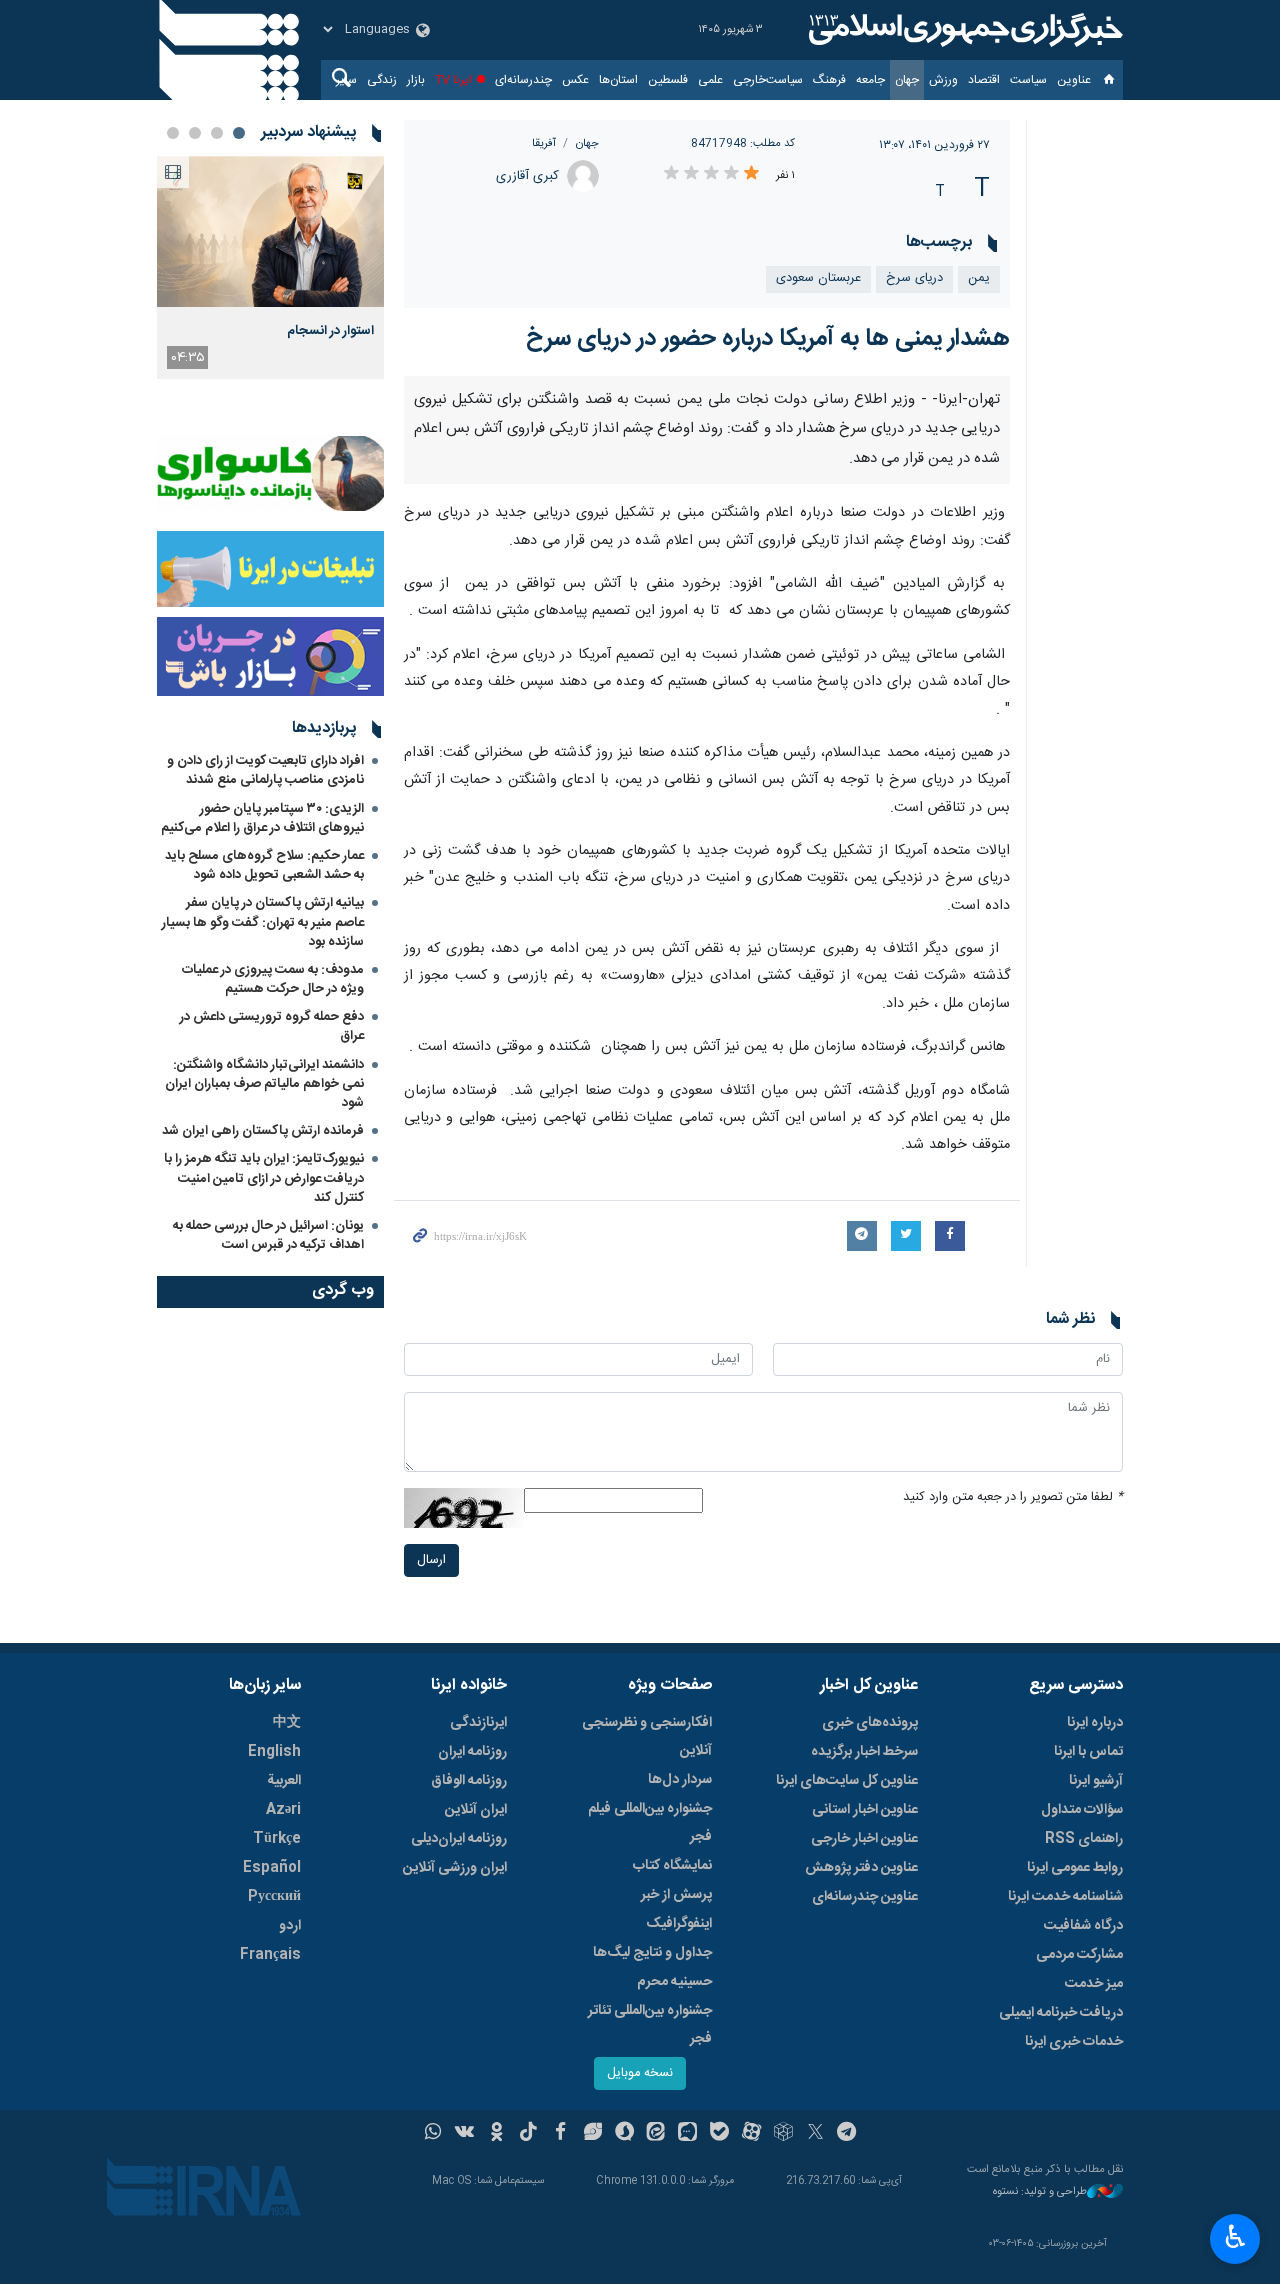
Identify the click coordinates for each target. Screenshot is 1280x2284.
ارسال (431, 1560)
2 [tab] (217, 133)
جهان (907, 80)
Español (272, 1868)
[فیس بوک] (560, 2134)
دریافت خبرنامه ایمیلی (1061, 2013)
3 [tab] (195, 133)
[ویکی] (464, 2134)
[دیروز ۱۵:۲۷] (270, 231)
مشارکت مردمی (1079, 1955)
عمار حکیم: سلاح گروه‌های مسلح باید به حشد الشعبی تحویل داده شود (264, 865)
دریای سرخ (914, 278)
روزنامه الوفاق (469, 1781)
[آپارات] (751, 2134)
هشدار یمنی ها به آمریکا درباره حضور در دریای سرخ (768, 339)
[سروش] (624, 2134)
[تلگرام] (847, 2134)
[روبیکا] (783, 2134)
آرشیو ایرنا (1096, 1781)
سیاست (1028, 80)
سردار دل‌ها (680, 1780)
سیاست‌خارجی (768, 80)
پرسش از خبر (676, 1895)
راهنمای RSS (1084, 1839)
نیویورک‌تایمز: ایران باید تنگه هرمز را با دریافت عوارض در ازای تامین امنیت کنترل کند (264, 1178)
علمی (710, 80)
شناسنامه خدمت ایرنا (1065, 1897)
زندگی (382, 80)
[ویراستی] (592, 2134)
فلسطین (668, 80)
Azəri (283, 1810)
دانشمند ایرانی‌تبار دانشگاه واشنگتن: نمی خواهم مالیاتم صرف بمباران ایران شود (264, 1084)
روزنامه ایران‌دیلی (459, 1839)
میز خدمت (1094, 1984)
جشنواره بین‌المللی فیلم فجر (650, 1823)
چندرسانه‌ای (523, 80)
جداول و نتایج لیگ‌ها (652, 1953)
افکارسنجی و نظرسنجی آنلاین (647, 1737)
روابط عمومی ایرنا (1075, 1868)
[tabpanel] (270, 267)
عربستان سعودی (818, 278)
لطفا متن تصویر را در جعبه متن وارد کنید (1013, 1497)
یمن (979, 278)
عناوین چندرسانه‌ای (865, 1897)
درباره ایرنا (1095, 1723)
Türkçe (277, 1839)
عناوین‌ (1074, 80)
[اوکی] (496, 2134)
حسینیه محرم (674, 1982)
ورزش (943, 80)
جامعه (870, 80)
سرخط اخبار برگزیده (864, 1752)
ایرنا (963, 30)
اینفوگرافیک (679, 1924)
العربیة (284, 1781)
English (274, 1752)
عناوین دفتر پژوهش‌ (861, 1868)
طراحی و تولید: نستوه (1040, 2192)
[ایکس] (815, 2134)
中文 (287, 1723)
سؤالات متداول (1082, 1810)
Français (270, 1955)
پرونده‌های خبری (870, 1723)
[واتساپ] (433, 2134)
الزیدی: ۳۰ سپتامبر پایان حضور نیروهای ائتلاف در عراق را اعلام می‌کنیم (262, 818)
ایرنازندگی (478, 1723)
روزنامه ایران (472, 1752)
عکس (575, 80)
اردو (290, 1926)
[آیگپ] (687, 2134)
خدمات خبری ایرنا (1074, 2042)
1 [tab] (239, 133)
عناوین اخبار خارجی (864, 1839)
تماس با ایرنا (1088, 1752)
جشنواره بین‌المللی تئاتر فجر (650, 2025)
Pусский (274, 1897)
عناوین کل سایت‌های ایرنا (847, 1781)
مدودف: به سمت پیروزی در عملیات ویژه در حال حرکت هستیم (273, 979)
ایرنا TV (453, 80)
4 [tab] (173, 133)
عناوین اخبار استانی (865, 1810)
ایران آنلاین (476, 1810)
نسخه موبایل (640, 2073)
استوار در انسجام (330, 331)
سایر (346, 80)
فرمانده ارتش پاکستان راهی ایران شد (263, 1131)
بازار (416, 80)
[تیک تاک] (528, 2134)
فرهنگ (829, 80)
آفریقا (544, 143)
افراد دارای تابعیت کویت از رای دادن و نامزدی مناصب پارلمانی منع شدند (265, 770)
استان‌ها (618, 80)
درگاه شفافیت (1083, 1926)
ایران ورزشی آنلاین (455, 1868)
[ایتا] (656, 2134)
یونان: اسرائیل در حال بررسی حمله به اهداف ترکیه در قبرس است (268, 1235)
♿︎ (1235, 2237)
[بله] (719, 2134)
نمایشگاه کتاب (672, 1866)
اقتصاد (984, 80)
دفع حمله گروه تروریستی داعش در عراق (272, 1026)
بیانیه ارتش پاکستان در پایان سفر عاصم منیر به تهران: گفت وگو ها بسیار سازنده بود (263, 922)
